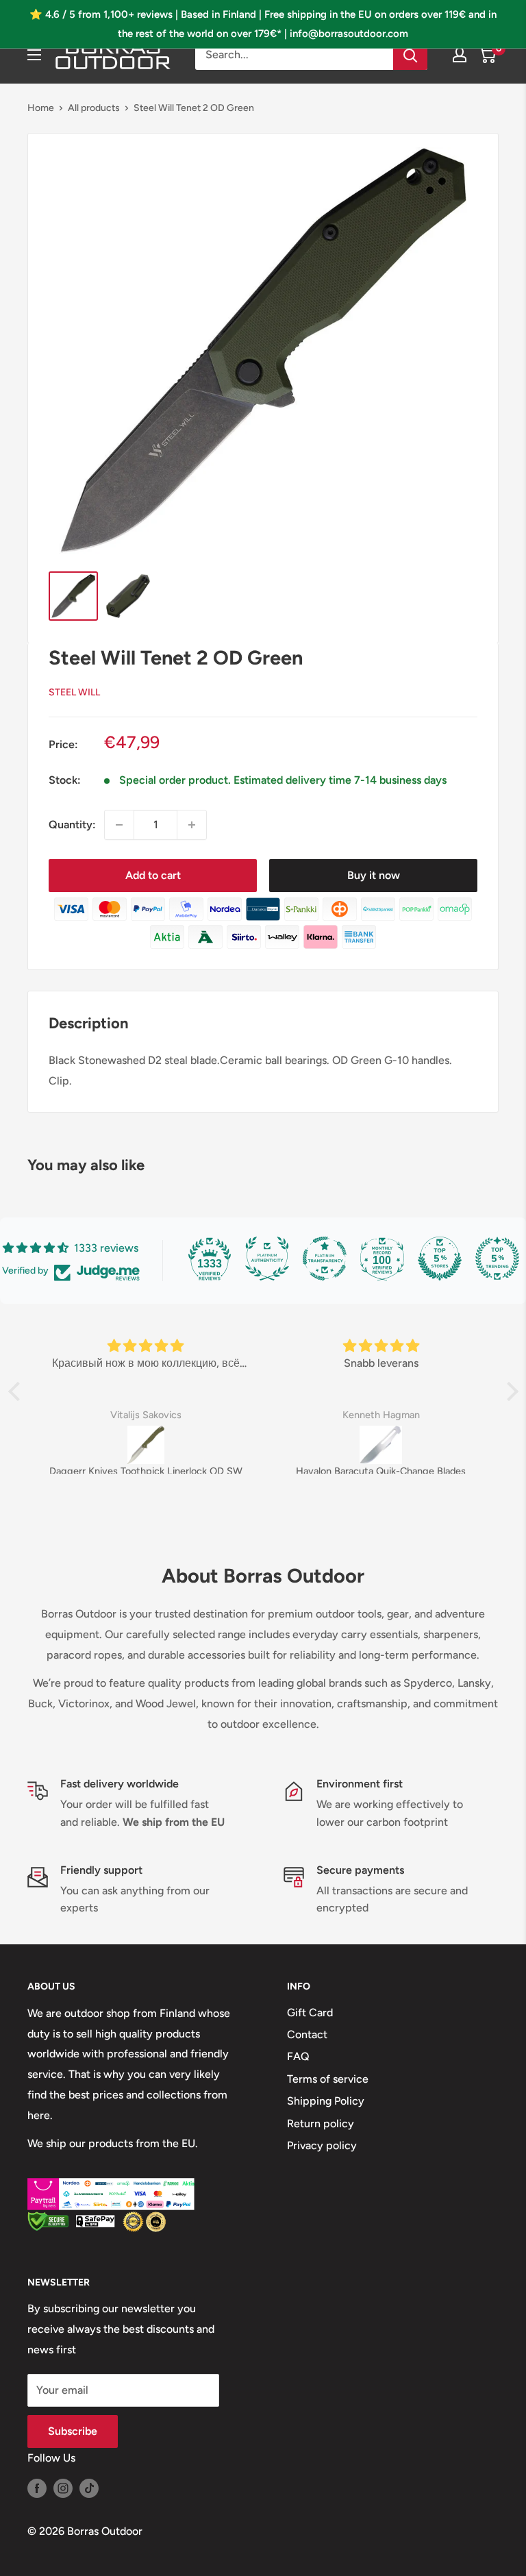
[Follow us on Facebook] (37, 2488)
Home (41, 108)
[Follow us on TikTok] (89, 2488)
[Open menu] (34, 55)
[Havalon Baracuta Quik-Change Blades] (381, 1445)
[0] (487, 55)
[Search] (410, 55)
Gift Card (310, 2012)
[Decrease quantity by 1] (119, 825)
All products (94, 108)
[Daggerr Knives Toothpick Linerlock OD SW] (146, 1445)
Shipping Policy (326, 2101)
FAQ (298, 2056)
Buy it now (374, 875)
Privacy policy (322, 2145)
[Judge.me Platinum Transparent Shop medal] (325, 1259)
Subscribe (73, 2431)
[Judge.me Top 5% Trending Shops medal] (497, 1259)
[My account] (460, 55)
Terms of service (328, 2079)
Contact (307, 2034)
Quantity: (72, 825)
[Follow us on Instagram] (63, 2488)
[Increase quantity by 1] (192, 825)
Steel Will (74, 692)
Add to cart (153, 875)
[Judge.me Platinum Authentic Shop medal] (267, 1259)
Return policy (321, 2123)
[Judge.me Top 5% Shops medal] (440, 1259)
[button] (17, 1391)
